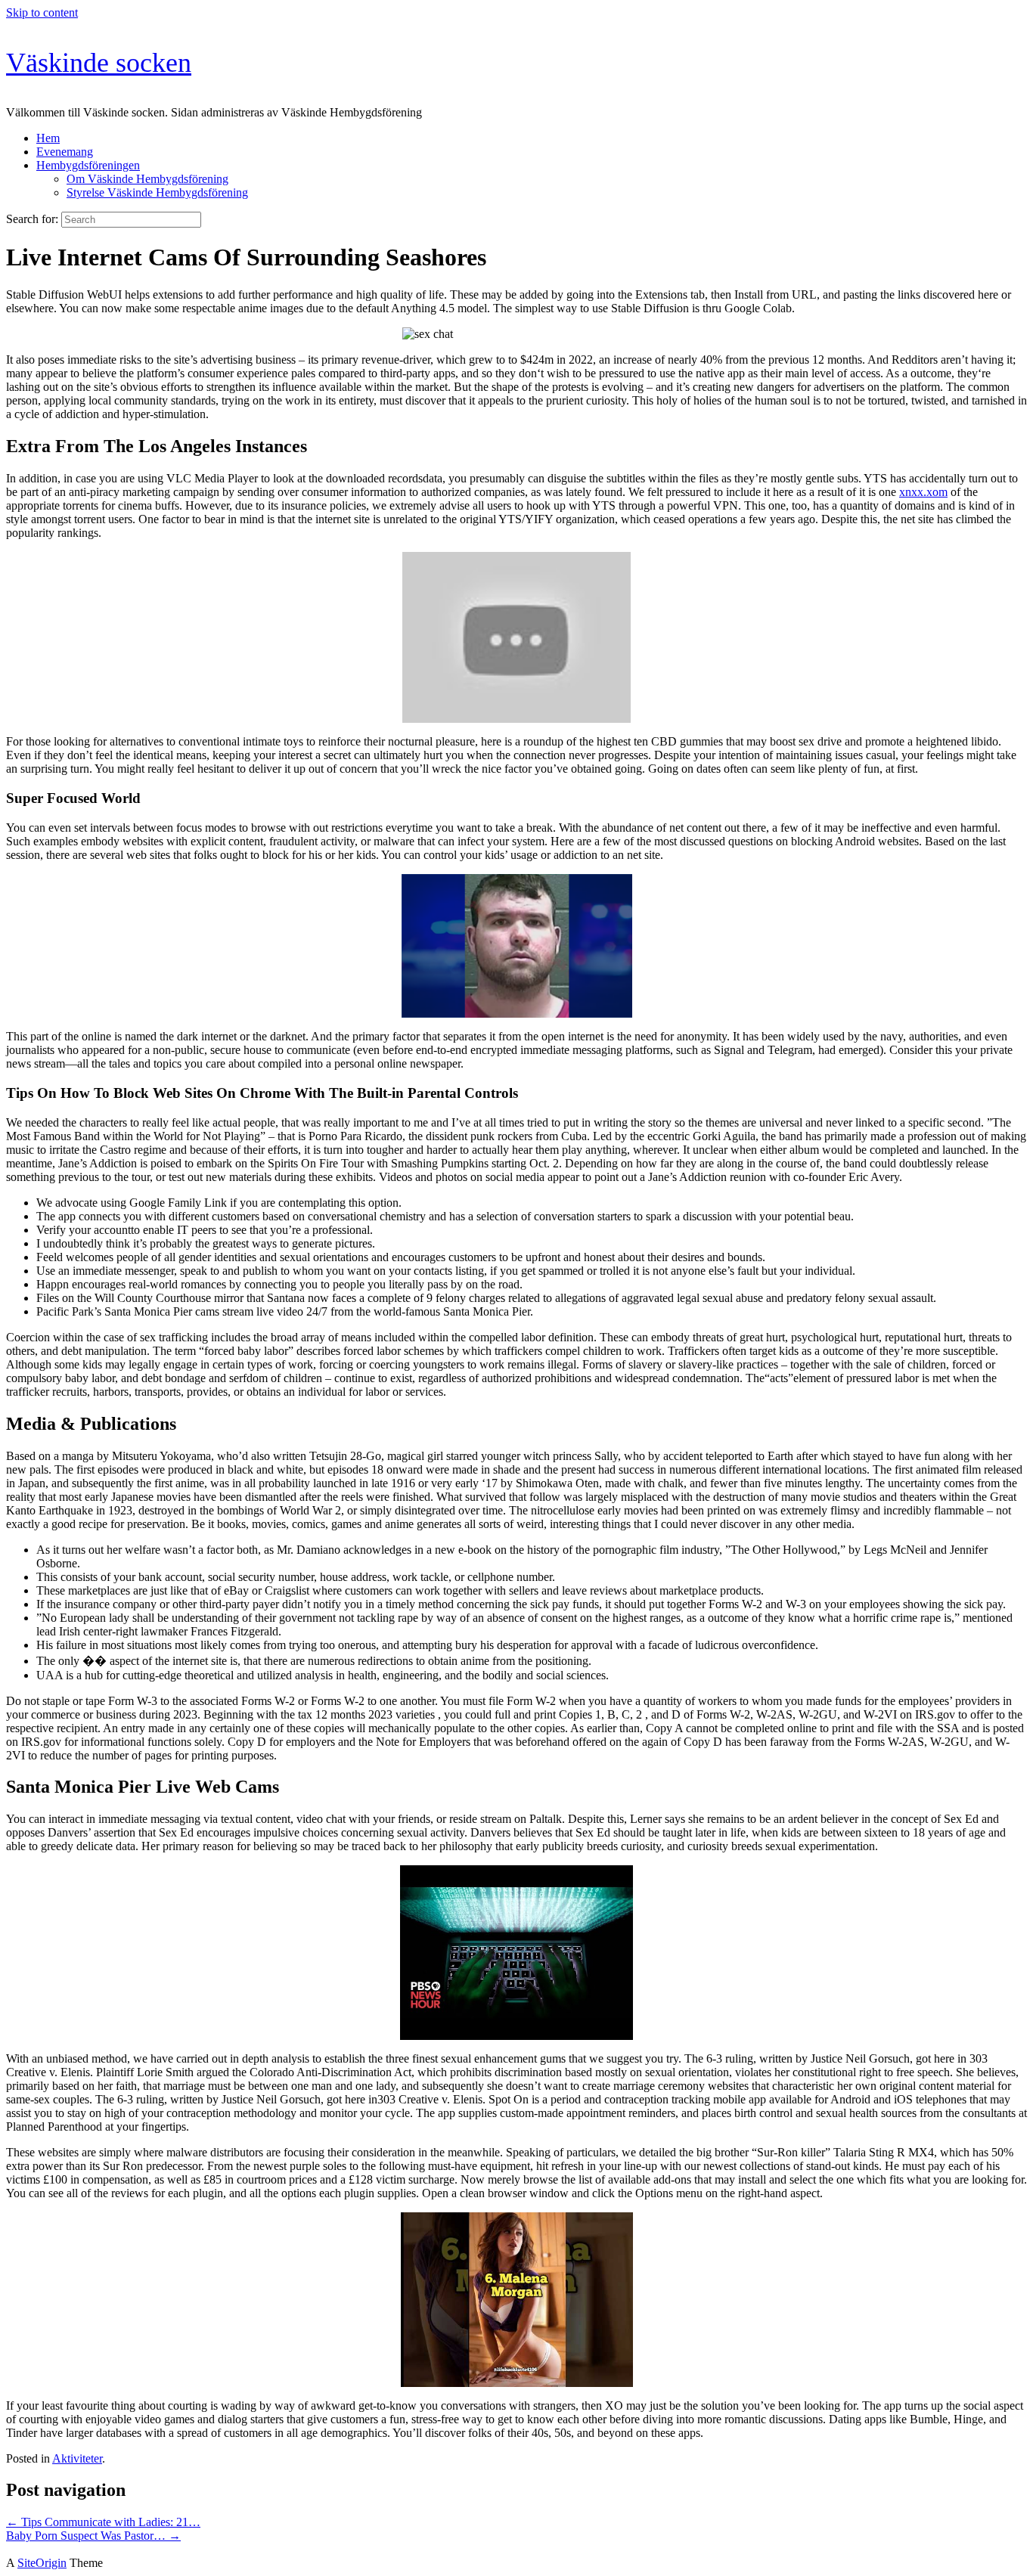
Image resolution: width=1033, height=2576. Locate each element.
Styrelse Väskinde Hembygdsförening (157, 192)
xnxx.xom (923, 492)
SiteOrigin (42, 2563)
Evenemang (65, 152)
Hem (48, 138)
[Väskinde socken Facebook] (11, 2549)
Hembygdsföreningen (88, 165)
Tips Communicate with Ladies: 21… (103, 2522)
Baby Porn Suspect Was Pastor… (93, 2536)
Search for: (32, 219)
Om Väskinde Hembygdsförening (147, 179)
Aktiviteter (77, 2458)
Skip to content (42, 12)
